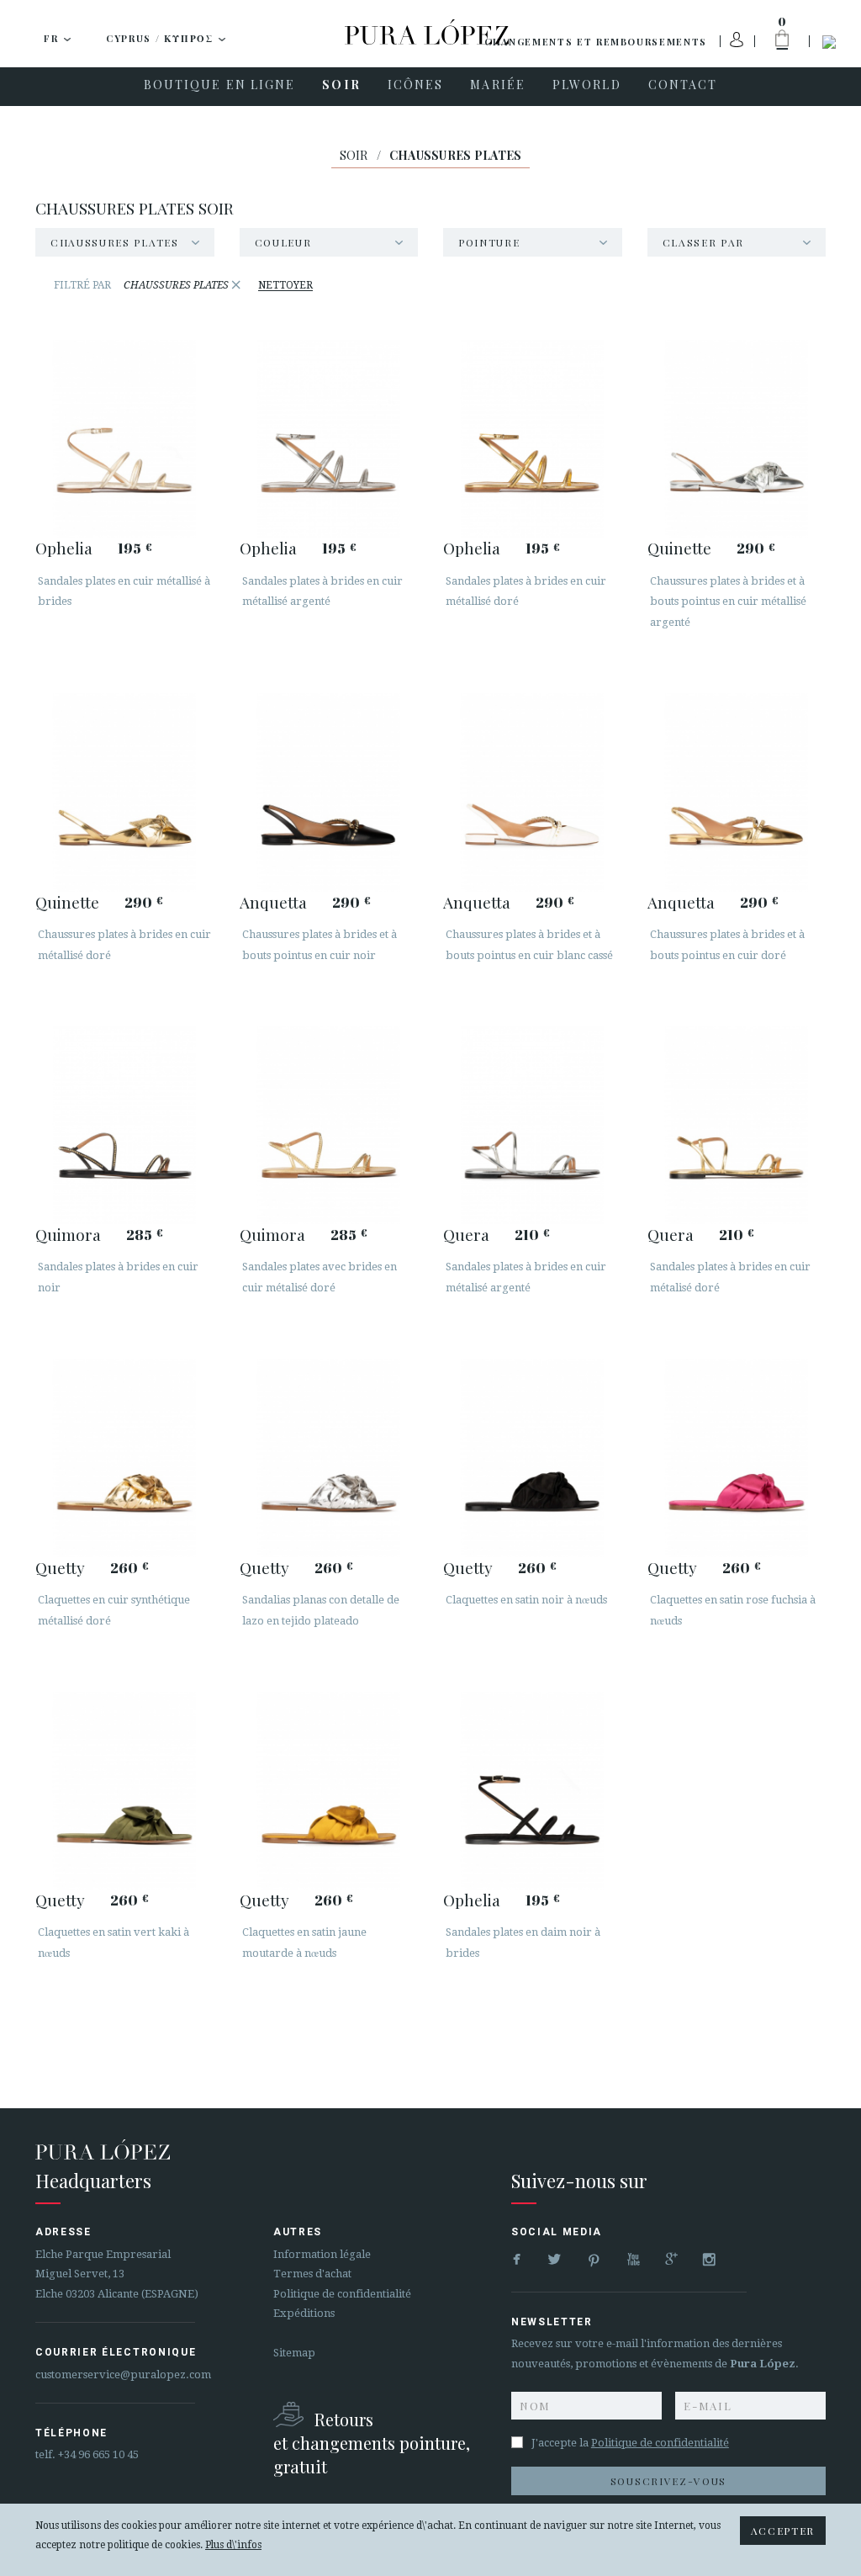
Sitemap (294, 2353)
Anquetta (273, 902)
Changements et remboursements (596, 42)
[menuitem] (220, 87)
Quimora (68, 1234)
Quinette (679, 548)
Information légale (322, 2254)
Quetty (60, 1567)
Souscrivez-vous (668, 2481)
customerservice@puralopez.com (123, 2375)
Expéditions (304, 2313)
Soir (354, 155)
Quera (466, 1234)
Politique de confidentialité (342, 2294)
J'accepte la (630, 2443)
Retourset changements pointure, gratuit (372, 2443)
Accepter (783, 2531)
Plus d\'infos (233, 2545)
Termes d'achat (312, 2274)
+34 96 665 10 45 (98, 2454)
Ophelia (64, 548)
